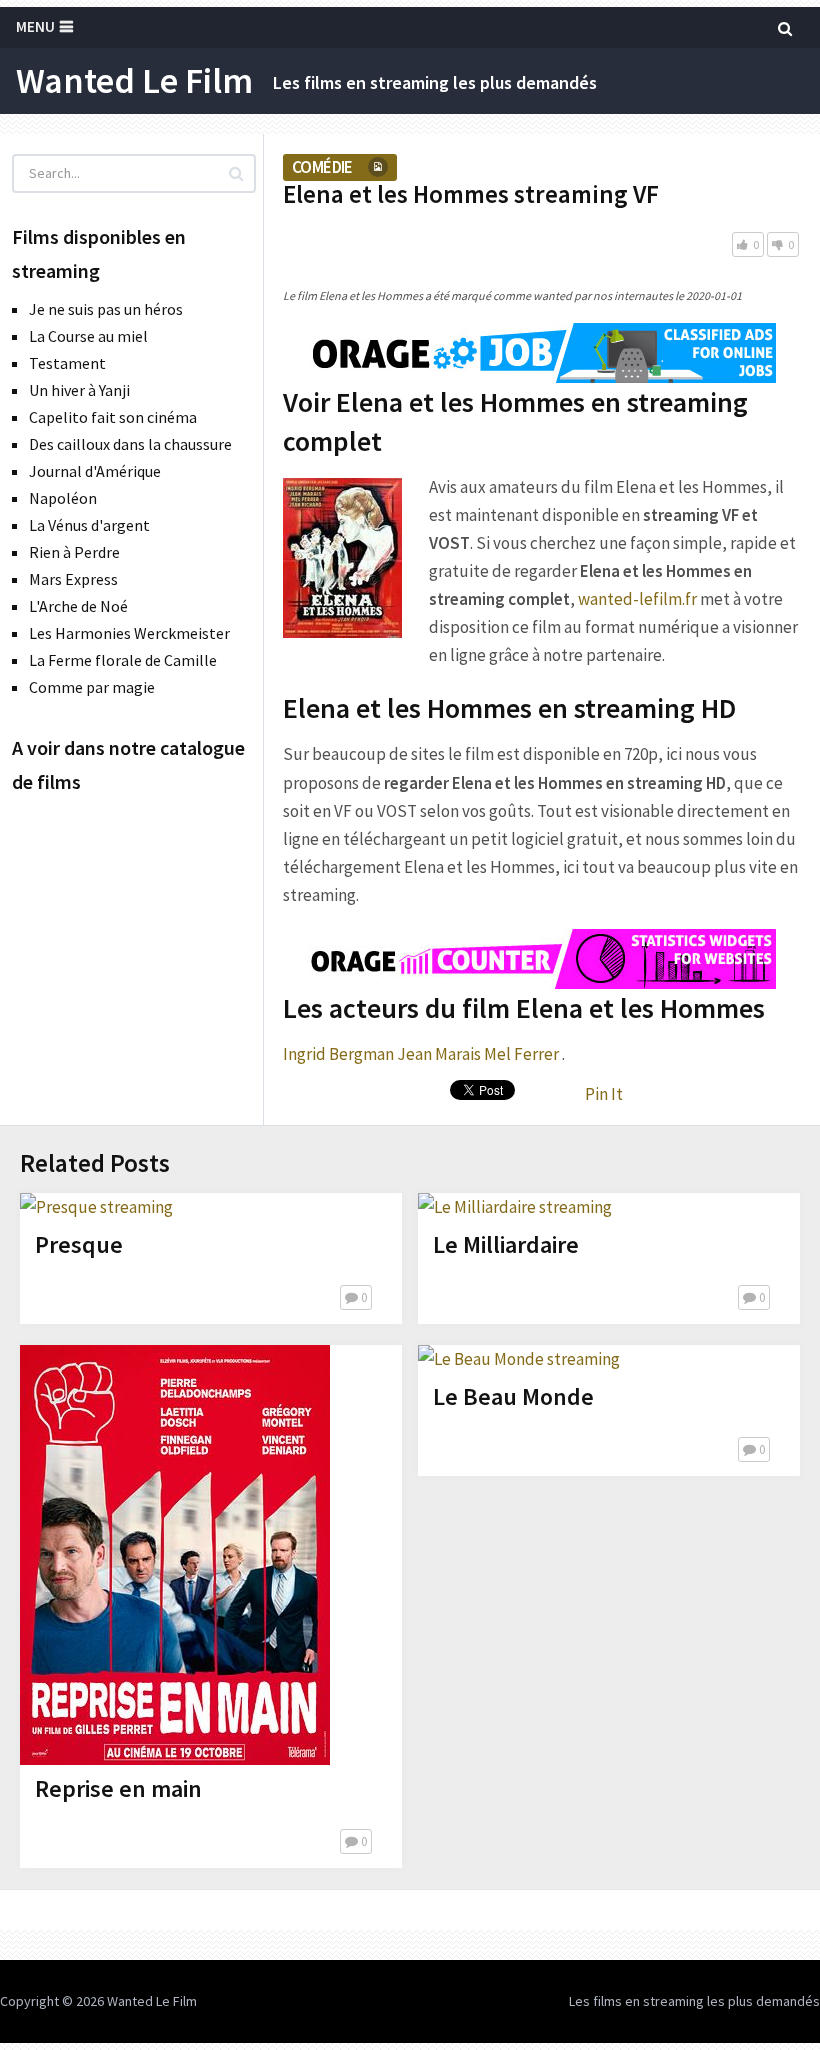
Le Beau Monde (513, 1396)
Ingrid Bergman (338, 1054)
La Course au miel (88, 336)
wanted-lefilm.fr (637, 599)
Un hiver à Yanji (79, 390)
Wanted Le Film (134, 81)
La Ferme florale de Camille (123, 660)
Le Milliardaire (506, 1244)
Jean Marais (439, 1054)
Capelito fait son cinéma (113, 417)
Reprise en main (118, 1788)
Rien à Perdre (74, 552)
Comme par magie (92, 687)
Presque (79, 1244)
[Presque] (96, 1207)
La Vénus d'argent (89, 525)
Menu (35, 26)
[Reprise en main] (175, 1555)
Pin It (604, 1094)
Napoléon (63, 498)
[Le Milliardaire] (515, 1207)
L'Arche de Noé (78, 606)
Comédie (322, 167)
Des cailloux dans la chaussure (130, 444)
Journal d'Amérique (95, 471)
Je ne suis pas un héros (106, 309)
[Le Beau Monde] (519, 1359)
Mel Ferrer (521, 1054)
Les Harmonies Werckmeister (129, 633)
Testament (67, 363)
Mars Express (73, 579)
